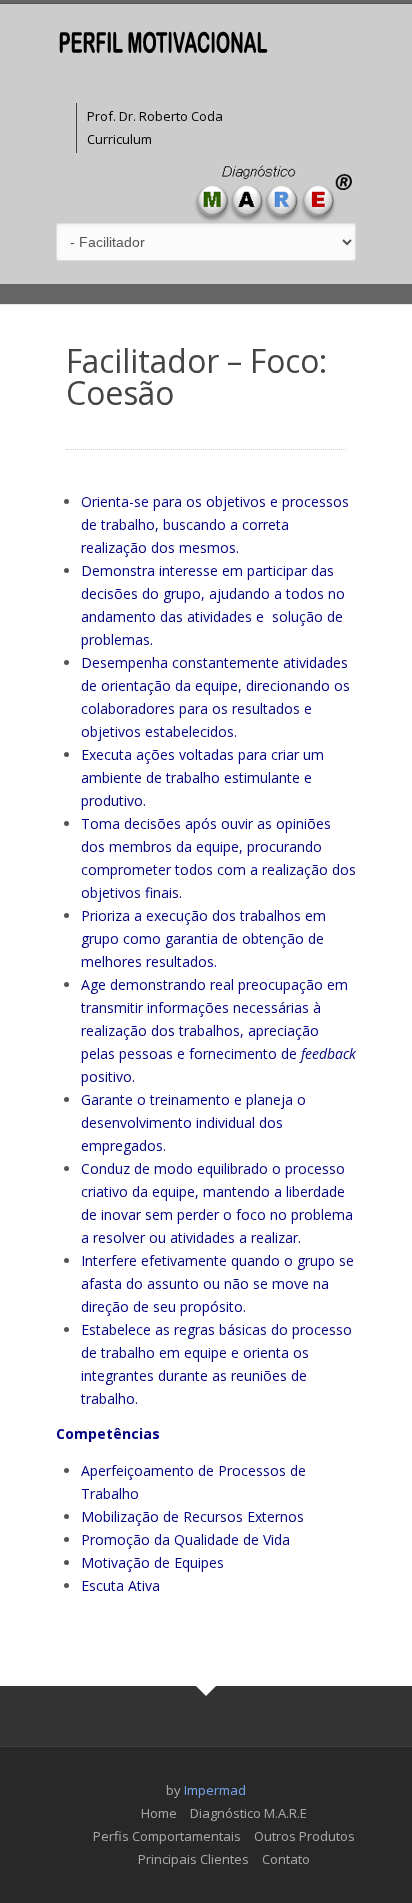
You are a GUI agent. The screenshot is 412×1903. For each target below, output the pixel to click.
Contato (286, 1859)
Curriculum (119, 139)
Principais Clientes (193, 1859)
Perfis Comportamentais (167, 1836)
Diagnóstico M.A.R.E (248, 1813)
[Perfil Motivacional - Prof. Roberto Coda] (163, 41)
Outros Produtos (304, 1836)
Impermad (215, 1790)
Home (159, 1813)
